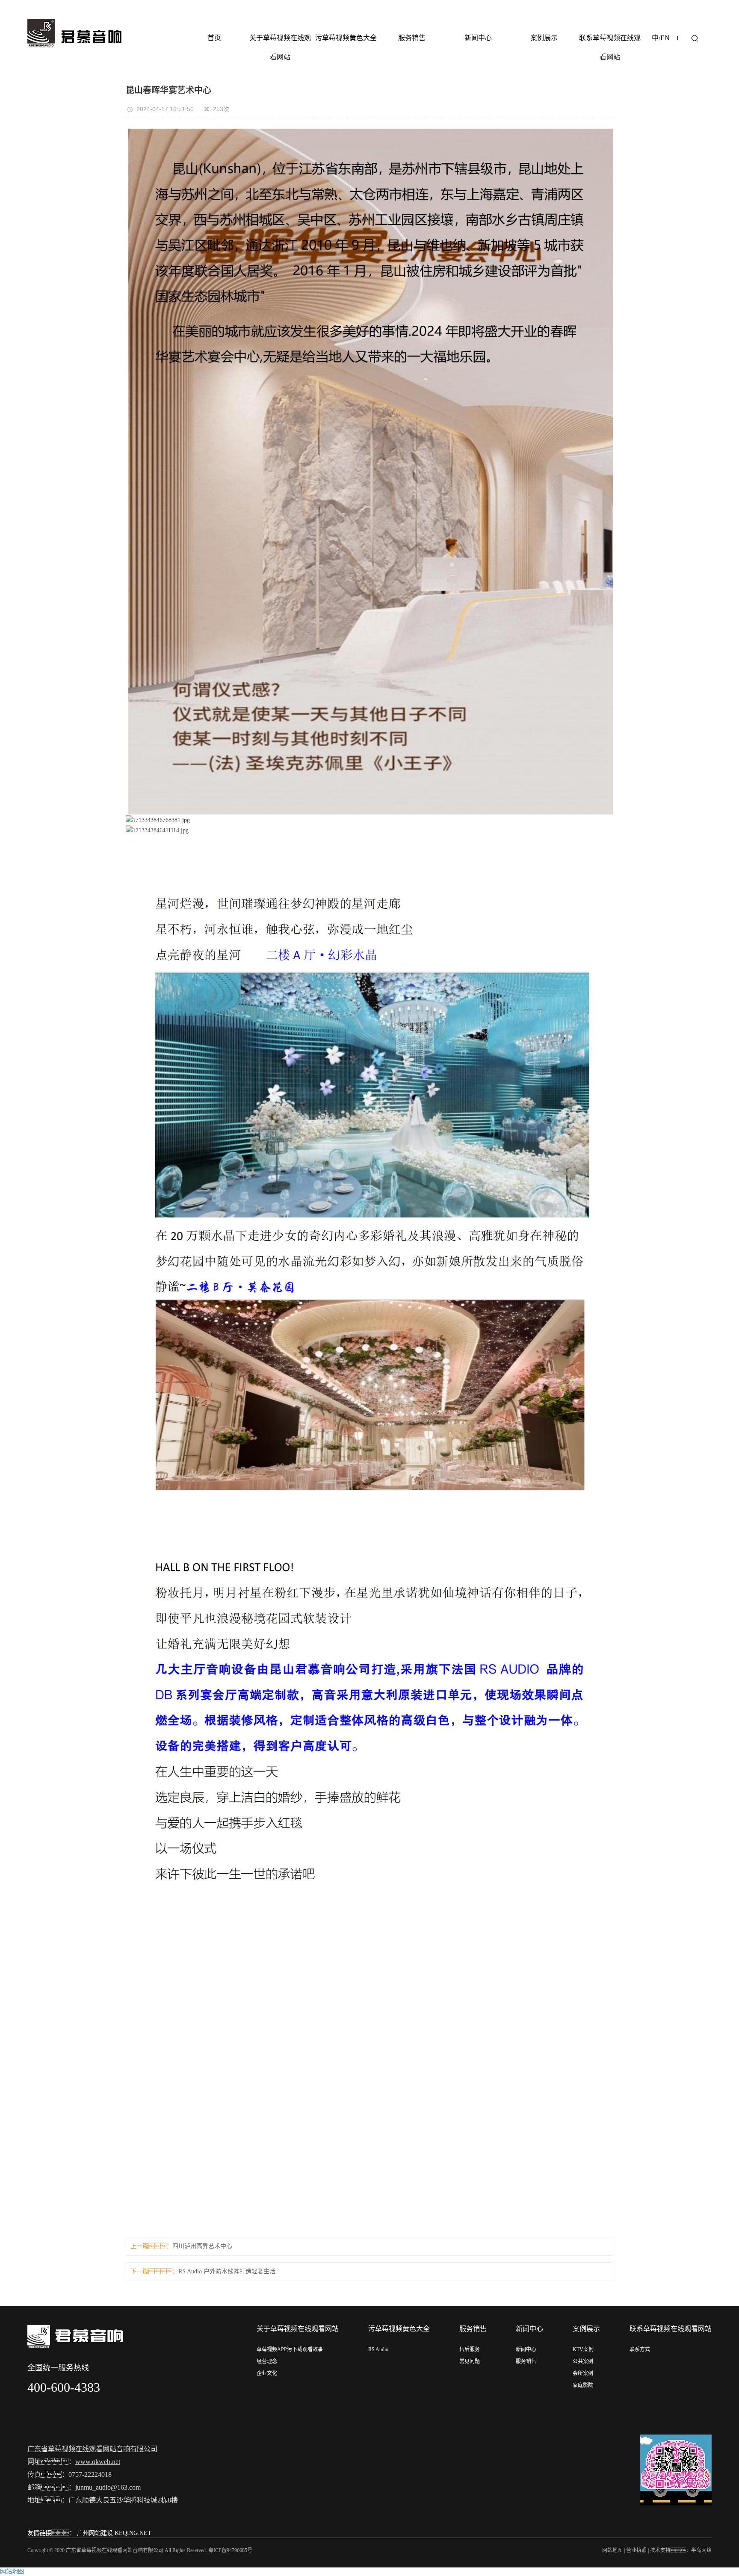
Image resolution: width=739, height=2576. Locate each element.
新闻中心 (478, 38)
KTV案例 (583, 2349)
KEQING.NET (133, 2533)
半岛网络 (701, 2550)
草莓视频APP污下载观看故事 (290, 2349)
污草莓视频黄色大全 (346, 38)
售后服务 (470, 2349)
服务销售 (412, 38)
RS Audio (378, 2349)
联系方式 (640, 2349)
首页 (214, 38)
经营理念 (267, 2361)
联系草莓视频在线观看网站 (610, 47)
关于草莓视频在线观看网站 (280, 47)
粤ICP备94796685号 (230, 2550)
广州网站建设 (95, 2533)
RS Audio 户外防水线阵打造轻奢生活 (227, 2271)
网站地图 (612, 2550)
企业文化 (267, 2373)
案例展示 (544, 38)
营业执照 (636, 2550)
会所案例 (583, 2373)
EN (665, 38)
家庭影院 (583, 2385)
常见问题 (470, 2361)
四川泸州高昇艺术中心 (202, 2246)
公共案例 (583, 2361)
